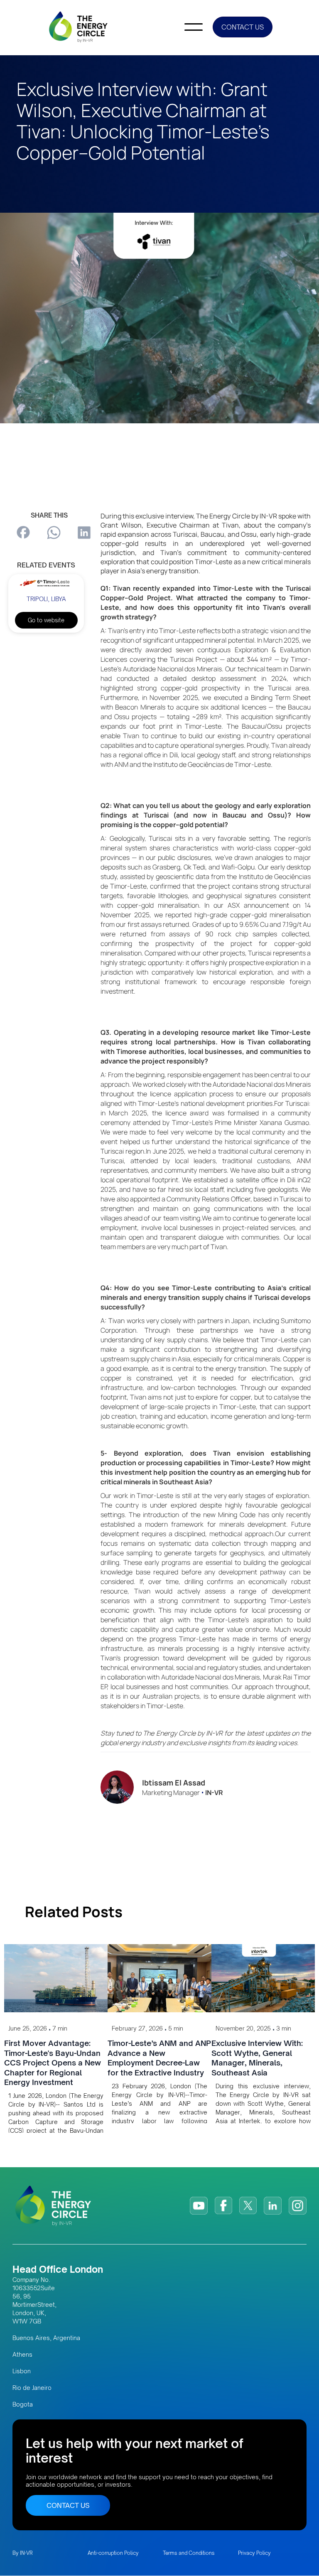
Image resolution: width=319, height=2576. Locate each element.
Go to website (46, 620)
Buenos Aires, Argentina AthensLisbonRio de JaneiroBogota (46, 2371)
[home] (79, 27)
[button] (194, 27)
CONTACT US (243, 27)
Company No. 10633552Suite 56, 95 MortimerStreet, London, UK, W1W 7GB (34, 2300)
